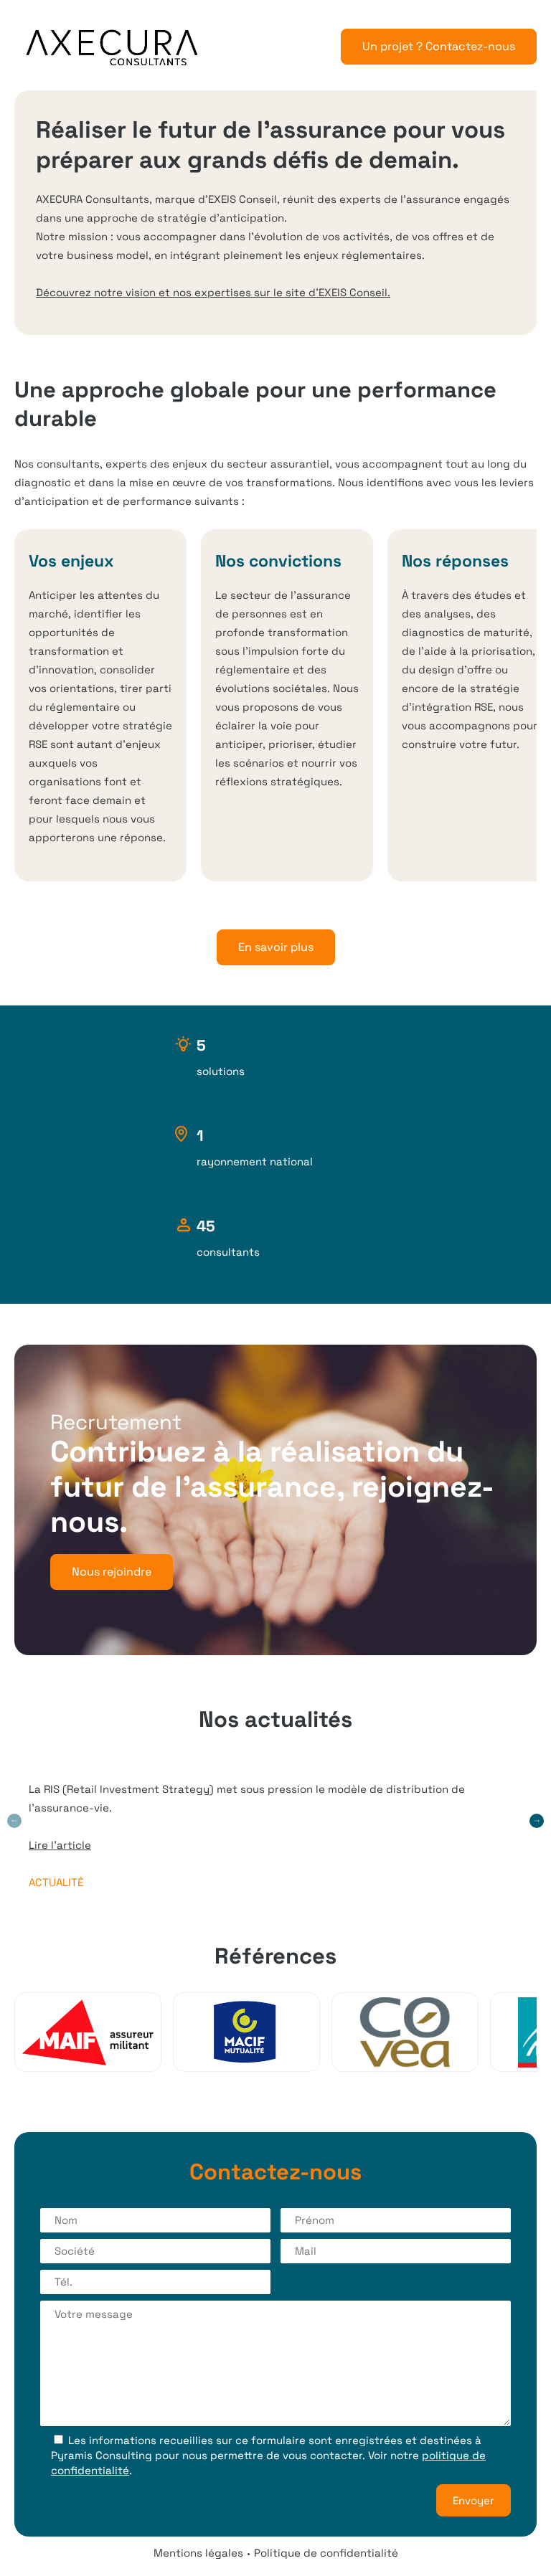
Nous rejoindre (112, 1572)
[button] (537, 1821)
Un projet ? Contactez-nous (439, 46)
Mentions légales (198, 2553)
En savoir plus (276, 947)
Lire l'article (60, 1845)
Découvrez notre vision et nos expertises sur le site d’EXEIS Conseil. (213, 292)
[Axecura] (112, 48)
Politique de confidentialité (326, 2553)
